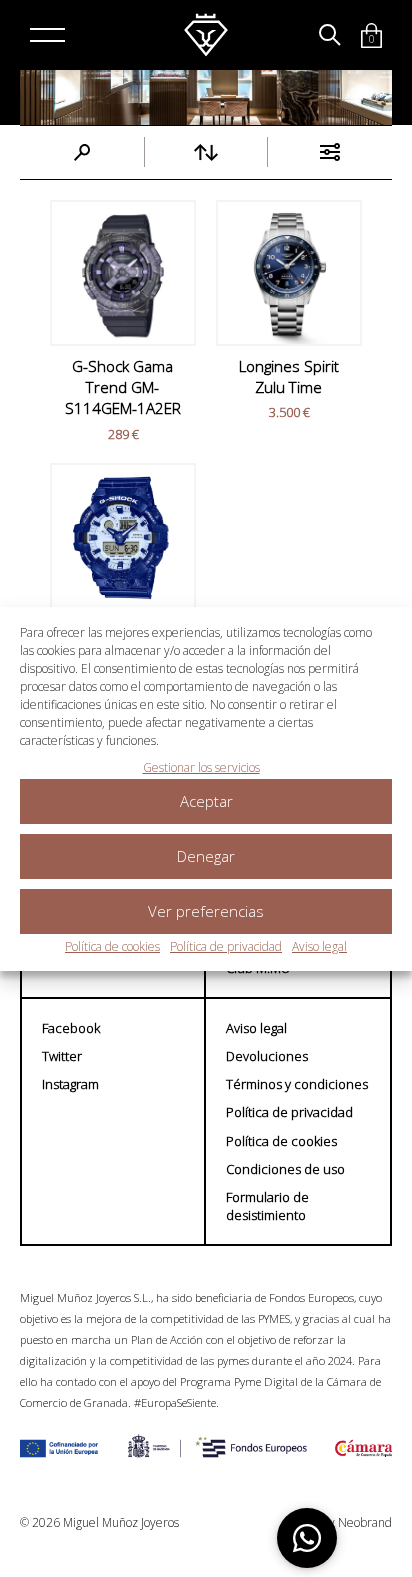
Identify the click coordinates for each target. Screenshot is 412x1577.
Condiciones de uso (285, 1169)
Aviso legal (319, 946)
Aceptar (206, 801)
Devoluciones (267, 1056)
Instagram (70, 1084)
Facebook (71, 1028)
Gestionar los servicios (201, 767)
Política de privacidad (226, 946)
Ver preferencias (206, 911)
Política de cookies (112, 946)
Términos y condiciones (297, 1084)
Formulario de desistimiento (267, 1206)
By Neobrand (357, 1523)
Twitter (62, 1056)
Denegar (206, 856)
